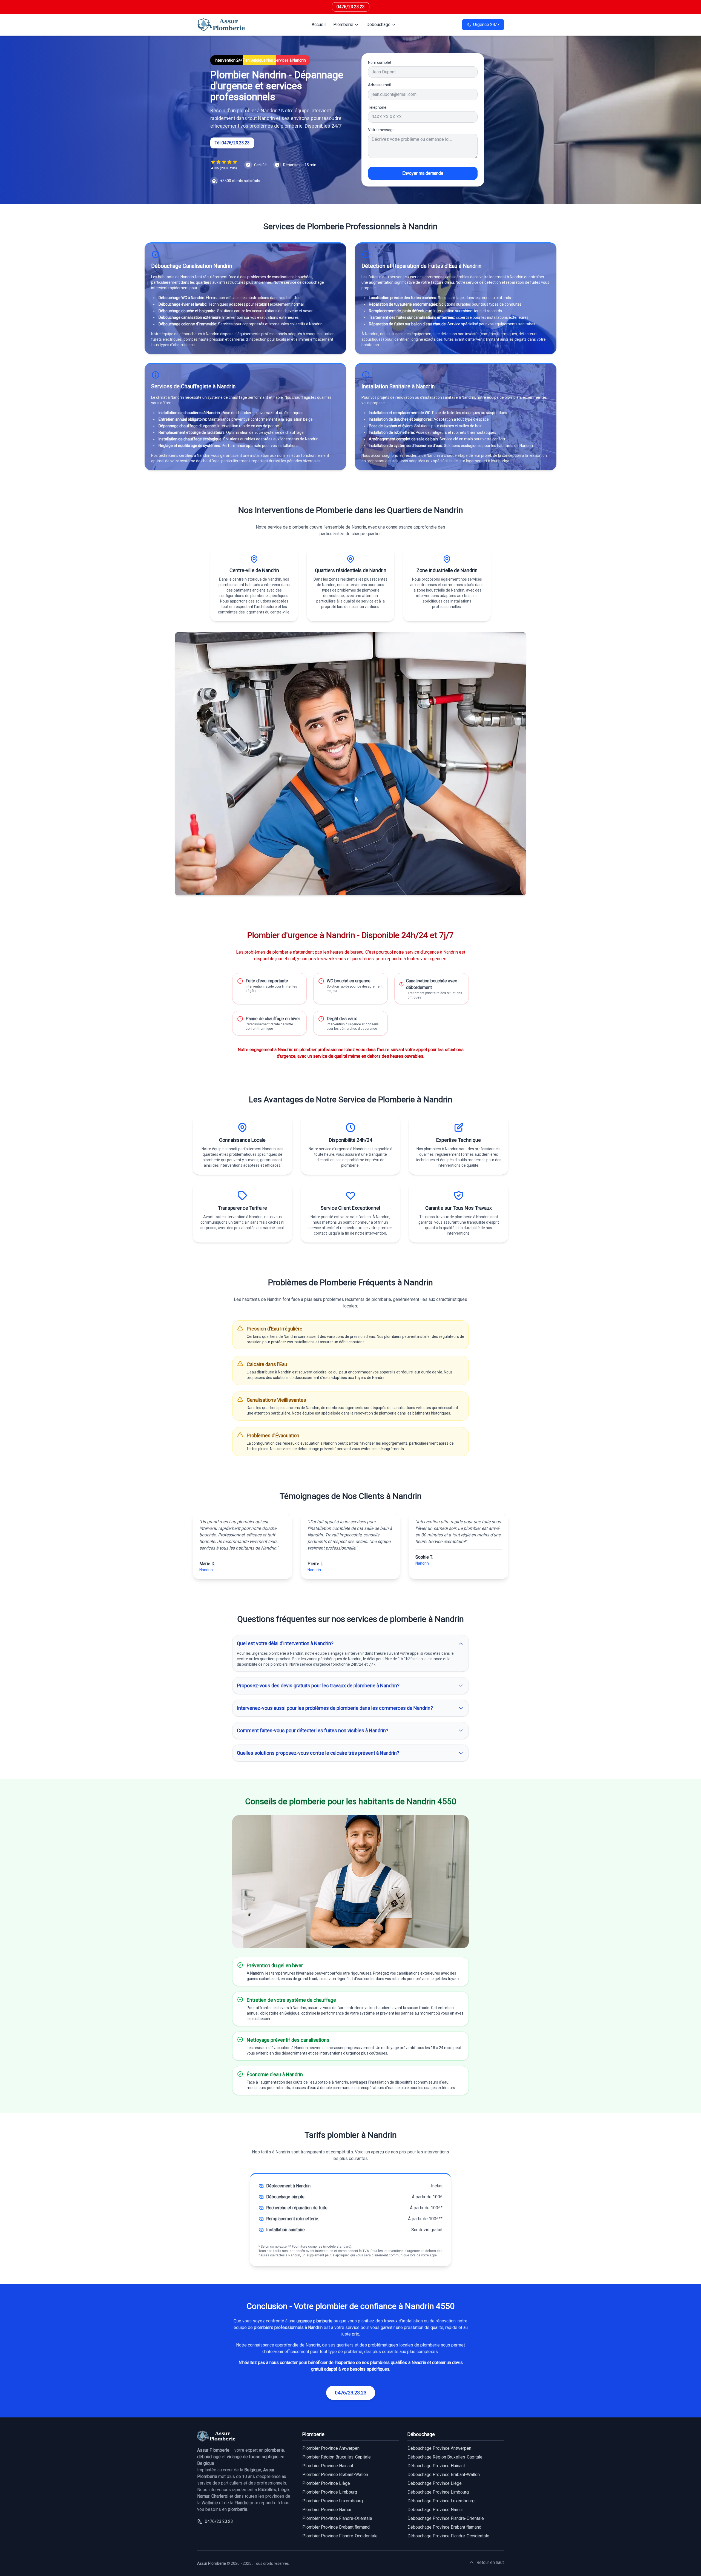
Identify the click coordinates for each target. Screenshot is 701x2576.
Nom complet (380, 62)
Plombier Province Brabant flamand (336, 2527)
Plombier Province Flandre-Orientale (337, 2518)
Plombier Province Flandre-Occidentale (340, 2536)
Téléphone (377, 107)
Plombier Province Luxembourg (333, 2501)
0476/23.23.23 (351, 7)
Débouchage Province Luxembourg (441, 2501)
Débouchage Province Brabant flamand (444, 2527)
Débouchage (378, 25)
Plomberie (343, 25)
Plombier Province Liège (326, 2483)
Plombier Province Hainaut (328, 2466)
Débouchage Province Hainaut (436, 2466)
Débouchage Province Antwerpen (439, 2448)
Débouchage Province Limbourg (438, 2492)
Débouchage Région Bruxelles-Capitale (445, 2457)
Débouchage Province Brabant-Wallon (444, 2475)
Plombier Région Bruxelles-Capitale (337, 2457)
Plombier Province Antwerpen (331, 2448)
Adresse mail (379, 85)
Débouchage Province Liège (435, 2483)
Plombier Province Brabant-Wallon (335, 2475)
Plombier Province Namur (327, 2510)
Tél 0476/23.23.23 (232, 143)
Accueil (319, 25)
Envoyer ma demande (423, 173)
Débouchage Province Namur (435, 2510)
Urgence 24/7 (486, 25)
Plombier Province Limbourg (330, 2492)
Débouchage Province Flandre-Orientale (446, 2518)
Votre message (381, 130)
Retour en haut (490, 2562)
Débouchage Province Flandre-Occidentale (448, 2536)
